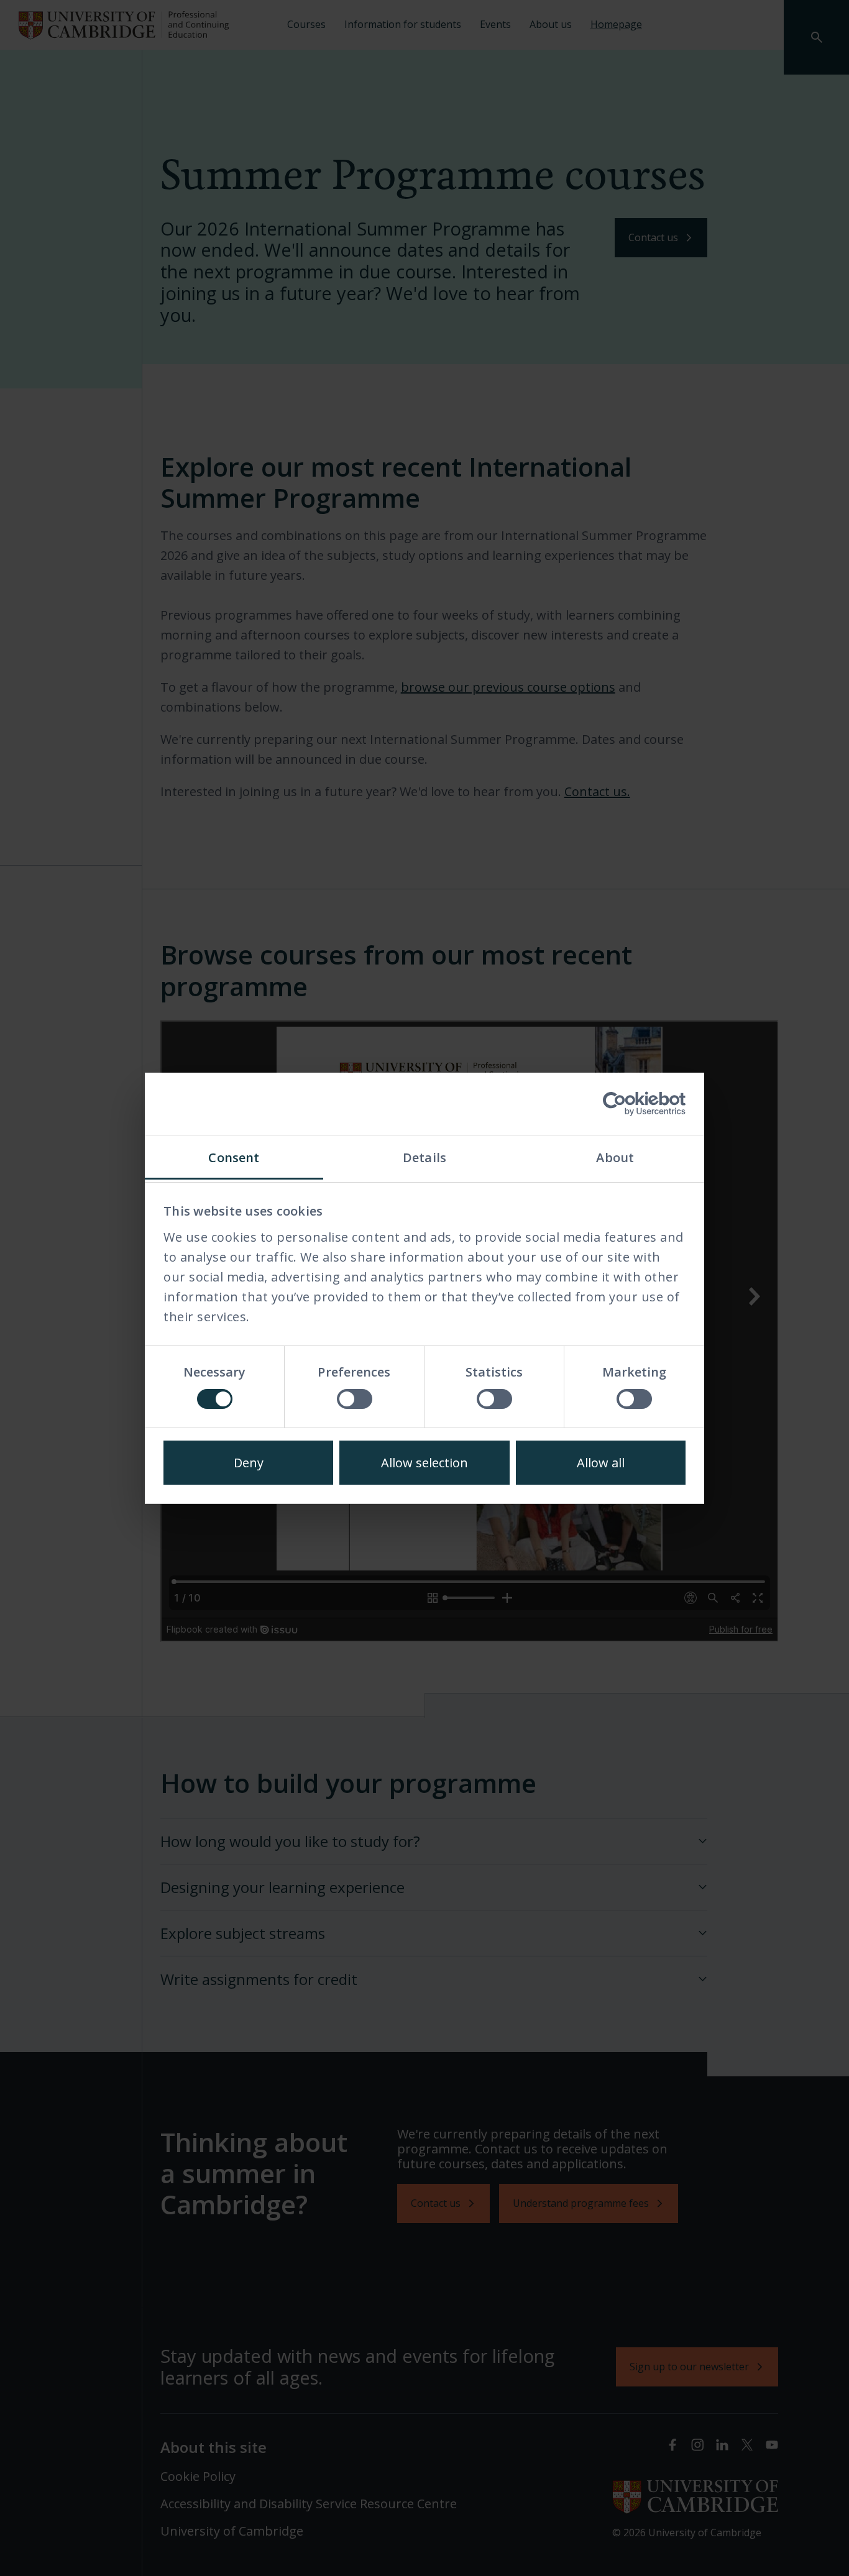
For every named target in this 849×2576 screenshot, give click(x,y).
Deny (249, 1463)
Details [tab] (424, 1157)
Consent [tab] (234, 1157)
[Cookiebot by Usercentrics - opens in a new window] (631, 1104)
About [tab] (615, 1157)
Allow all (601, 1463)
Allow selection (424, 1463)
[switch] (355, 1399)
